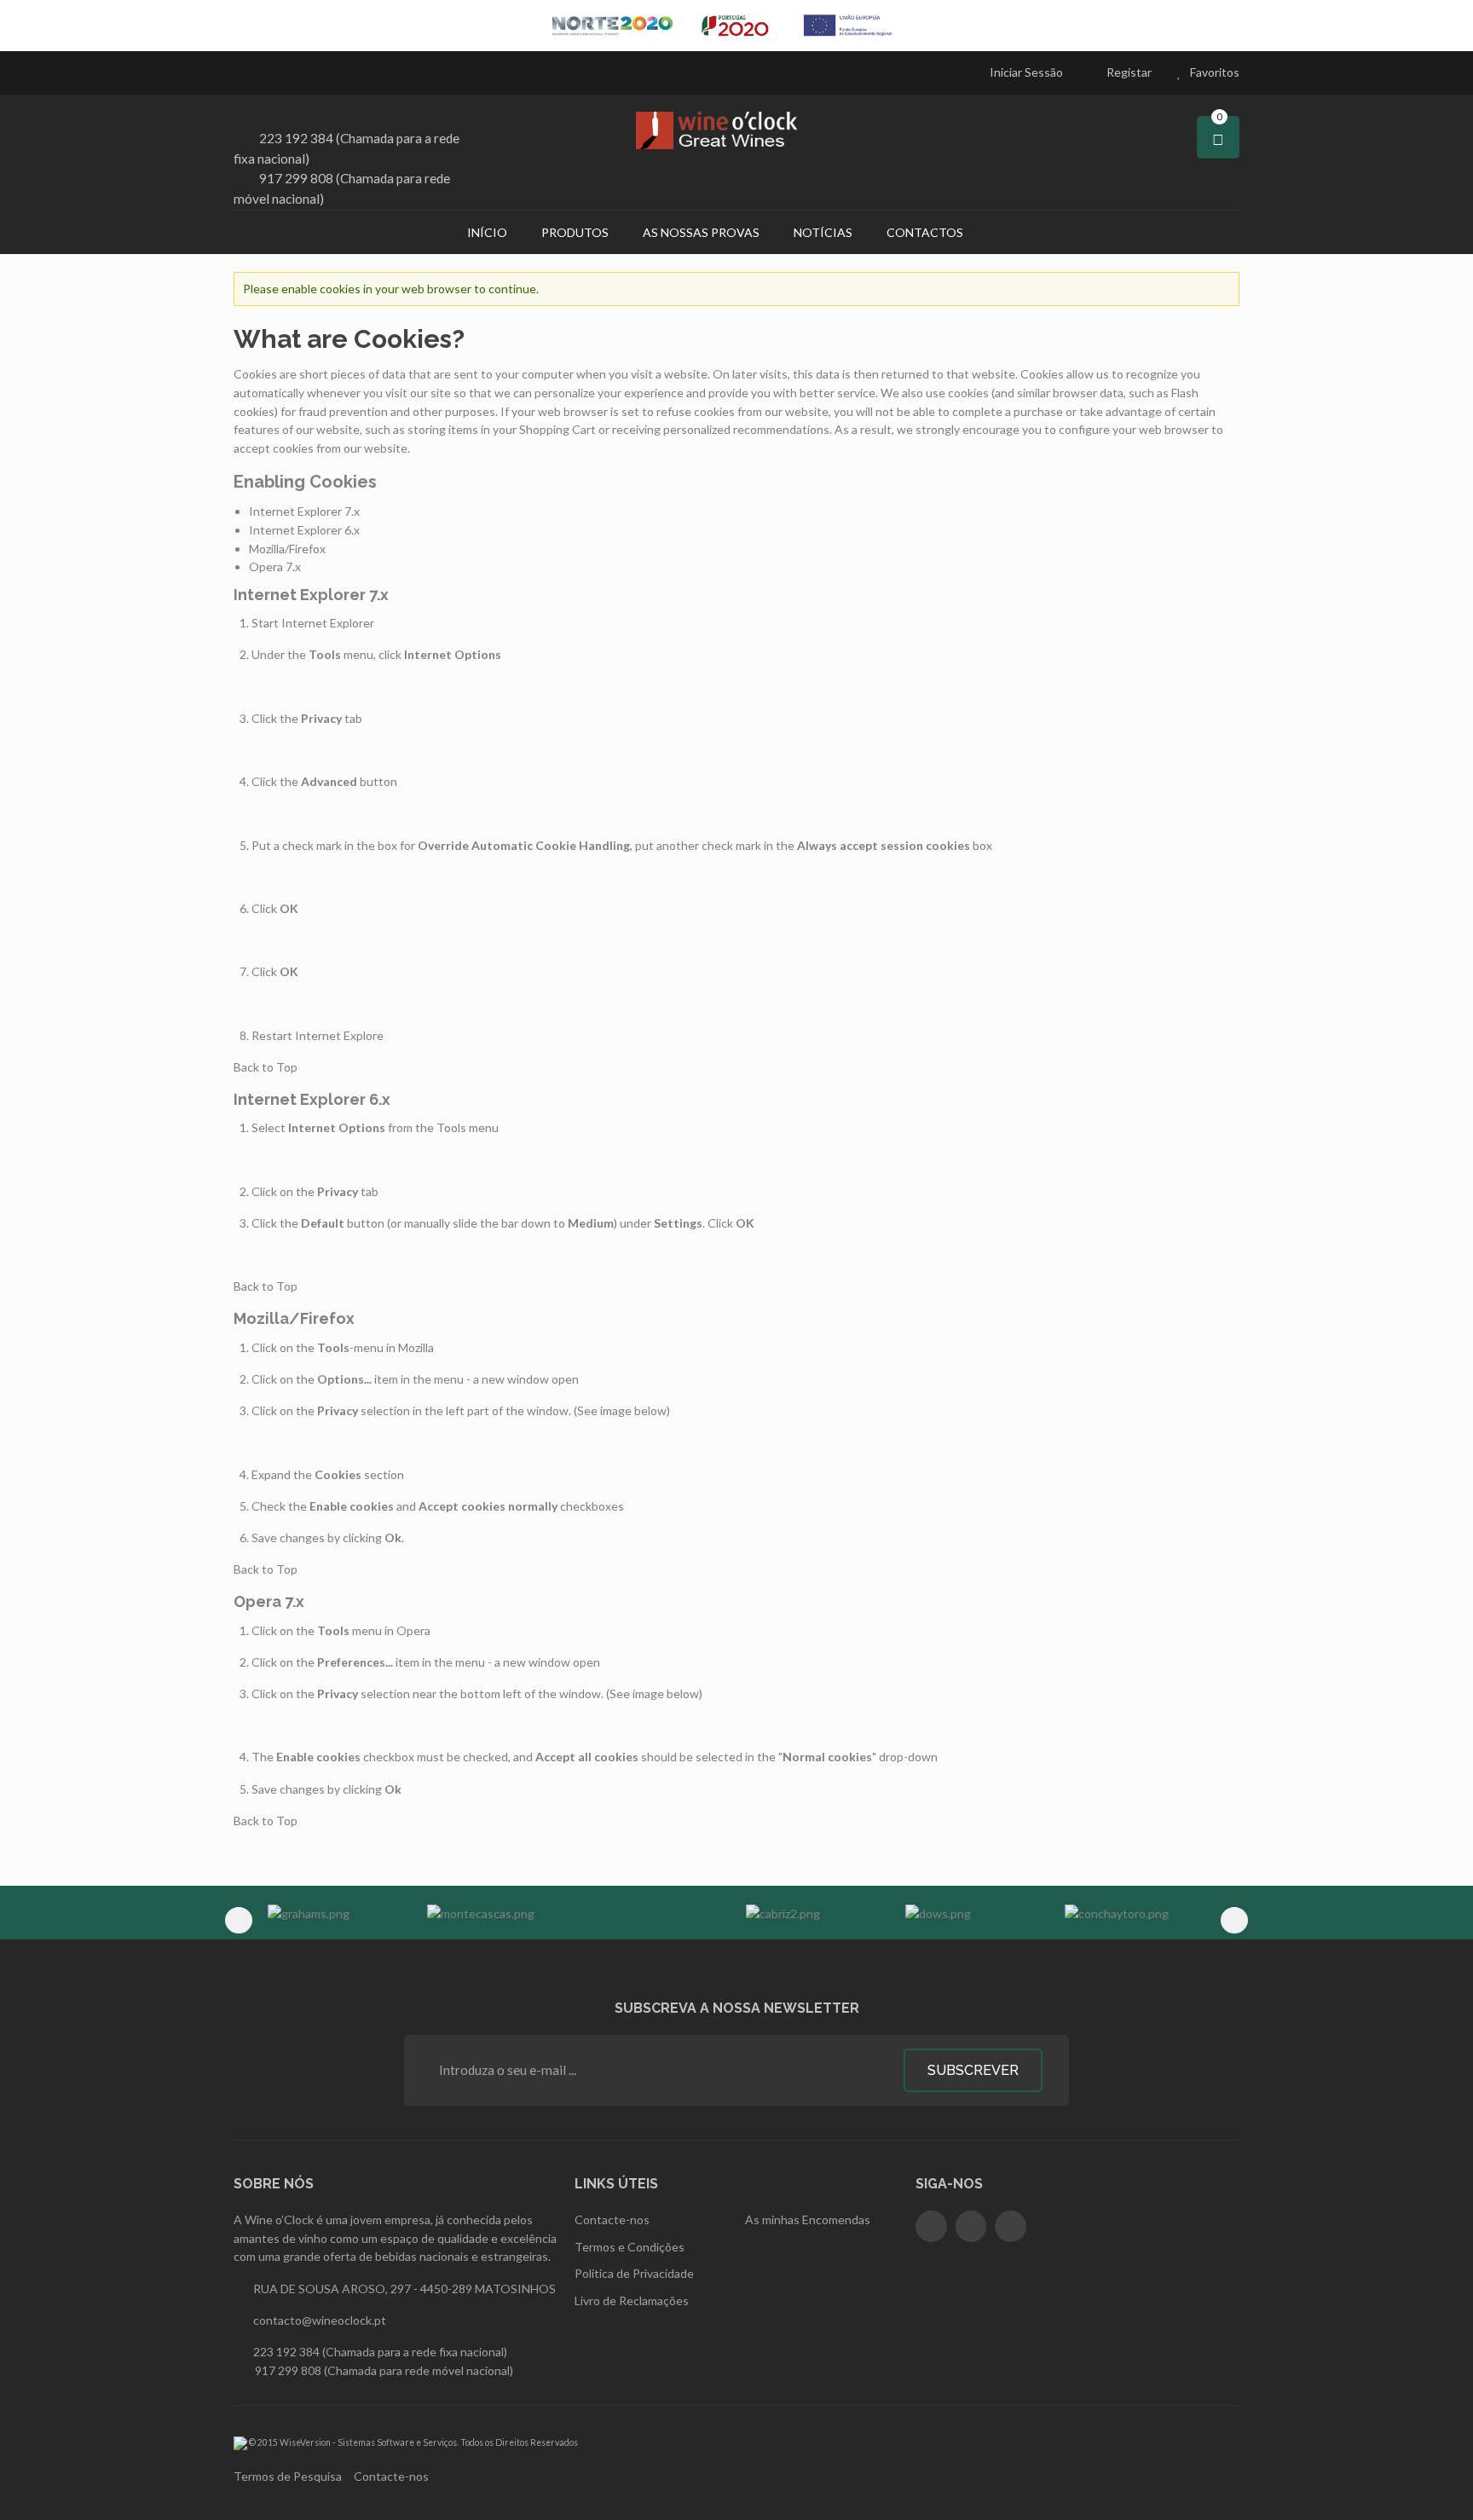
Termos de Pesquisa (288, 2476)
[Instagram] (971, 2226)
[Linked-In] (1011, 2226)
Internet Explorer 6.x (304, 530)
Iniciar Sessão (1026, 72)
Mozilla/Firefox (287, 549)
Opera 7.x (275, 566)
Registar (1129, 72)
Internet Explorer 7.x (304, 511)
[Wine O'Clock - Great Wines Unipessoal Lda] (736, 130)
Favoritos (1215, 72)
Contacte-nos (391, 2476)
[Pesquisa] (1002, 232)
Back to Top (266, 1067)
